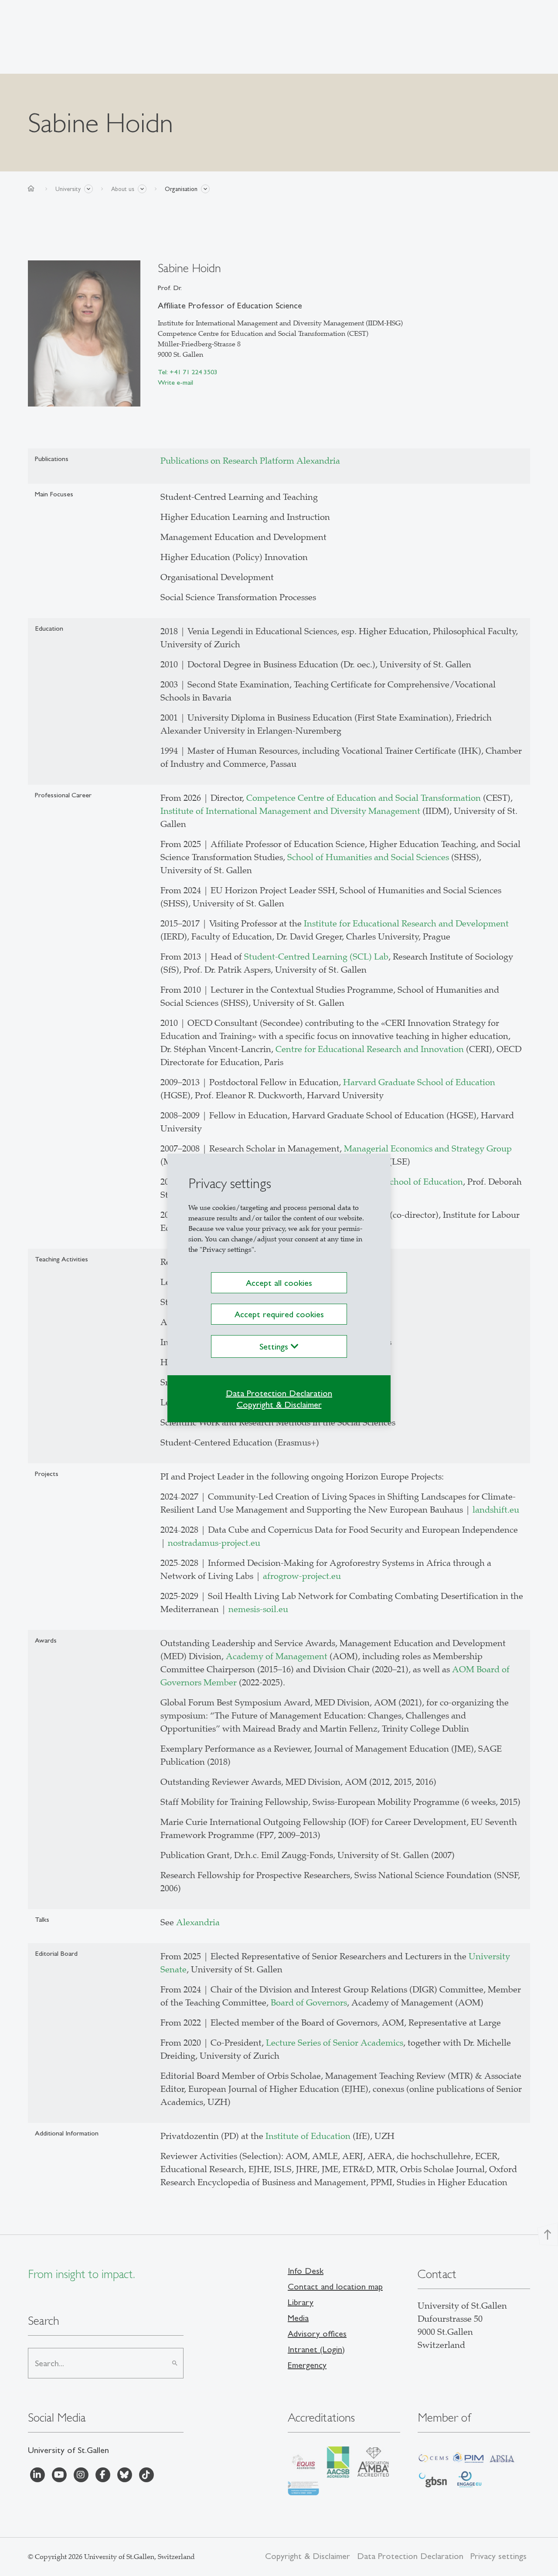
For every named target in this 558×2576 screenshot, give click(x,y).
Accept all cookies (279, 1283)
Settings (275, 1346)
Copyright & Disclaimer (279, 1404)
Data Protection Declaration (279, 1393)
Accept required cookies (279, 1314)
